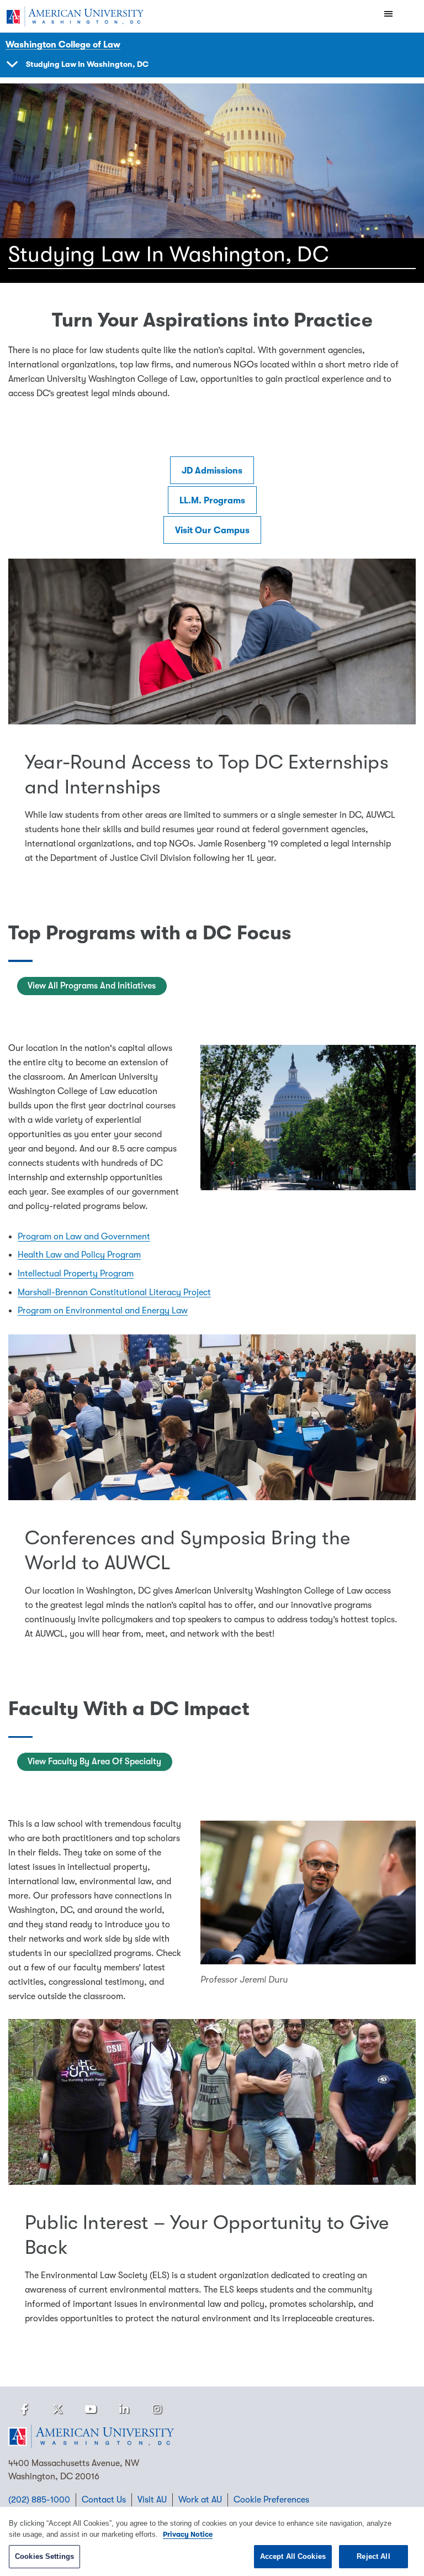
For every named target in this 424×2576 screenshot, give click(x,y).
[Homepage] (212, 2437)
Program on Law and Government (84, 1237)
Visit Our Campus (212, 530)
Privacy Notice (188, 2534)
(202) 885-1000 (39, 2500)
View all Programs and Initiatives (92, 986)
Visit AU (152, 2500)
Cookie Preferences (271, 2500)
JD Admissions (212, 471)
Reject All (373, 2556)
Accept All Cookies (293, 2556)
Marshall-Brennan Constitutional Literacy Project (114, 1292)
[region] (212, 2541)
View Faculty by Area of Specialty (94, 1762)
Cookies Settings (44, 2556)
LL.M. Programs (212, 501)
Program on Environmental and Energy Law (103, 1311)
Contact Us (104, 2500)
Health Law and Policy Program (79, 1255)
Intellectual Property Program (76, 1274)
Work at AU (200, 2500)
